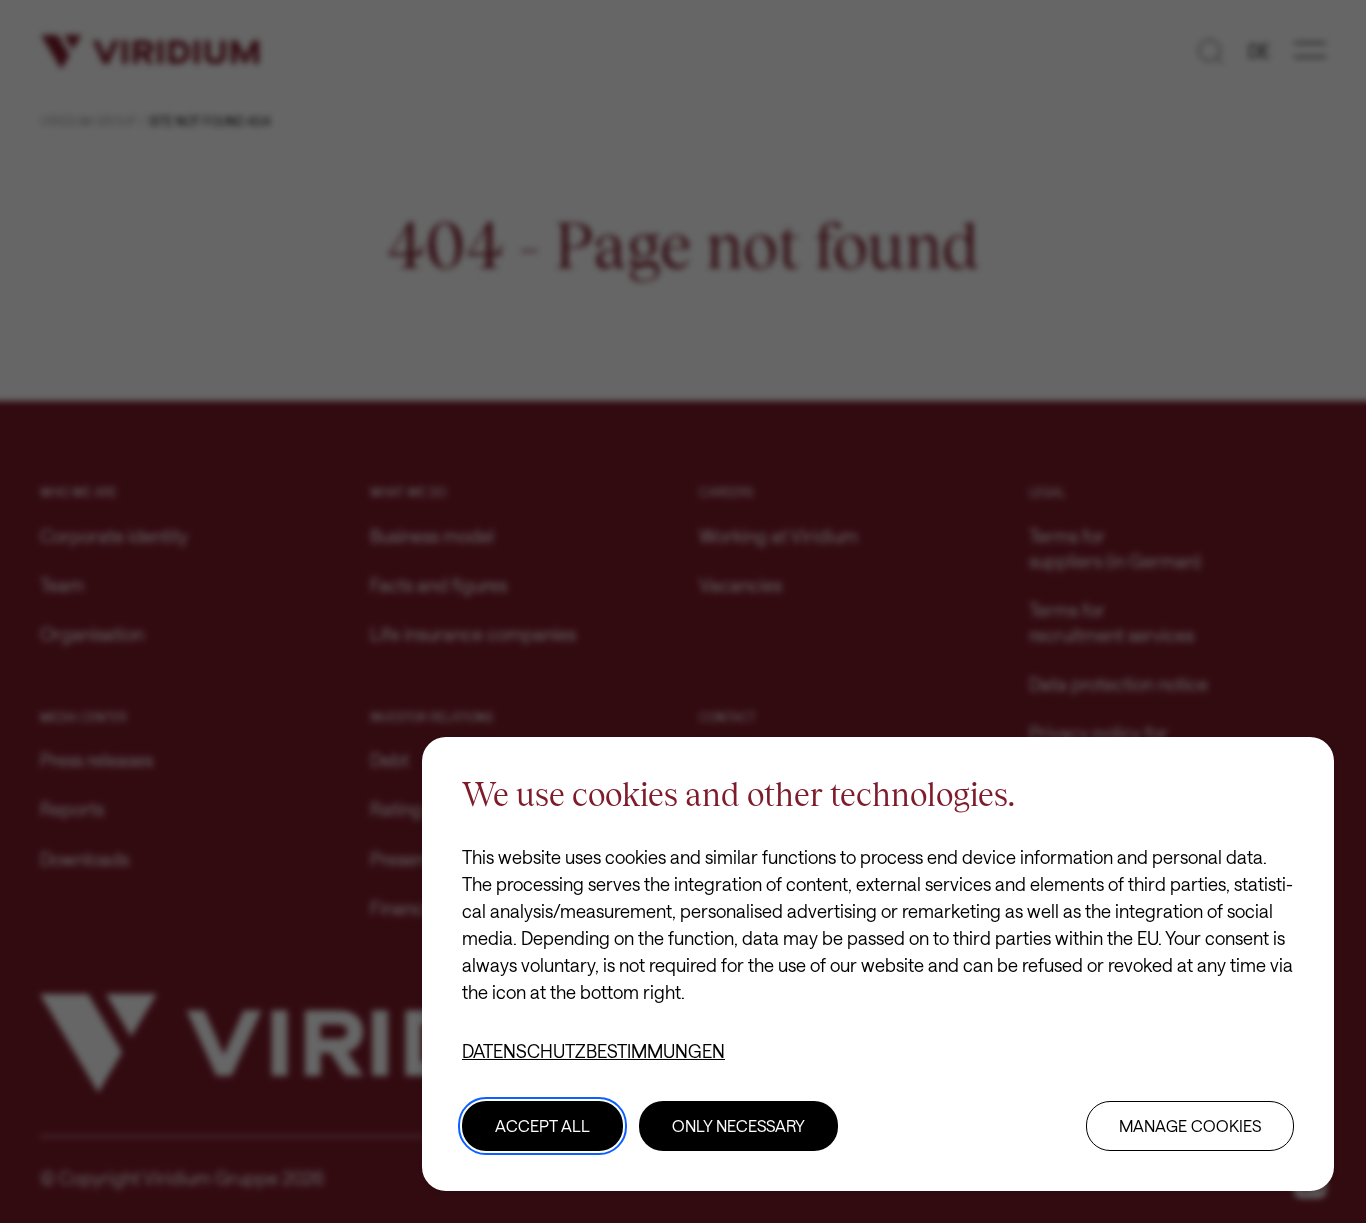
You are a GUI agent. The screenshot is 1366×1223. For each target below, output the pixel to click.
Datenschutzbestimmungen (593, 1051)
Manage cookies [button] (1190, 1125)
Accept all (542, 1125)
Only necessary (738, 1125)
